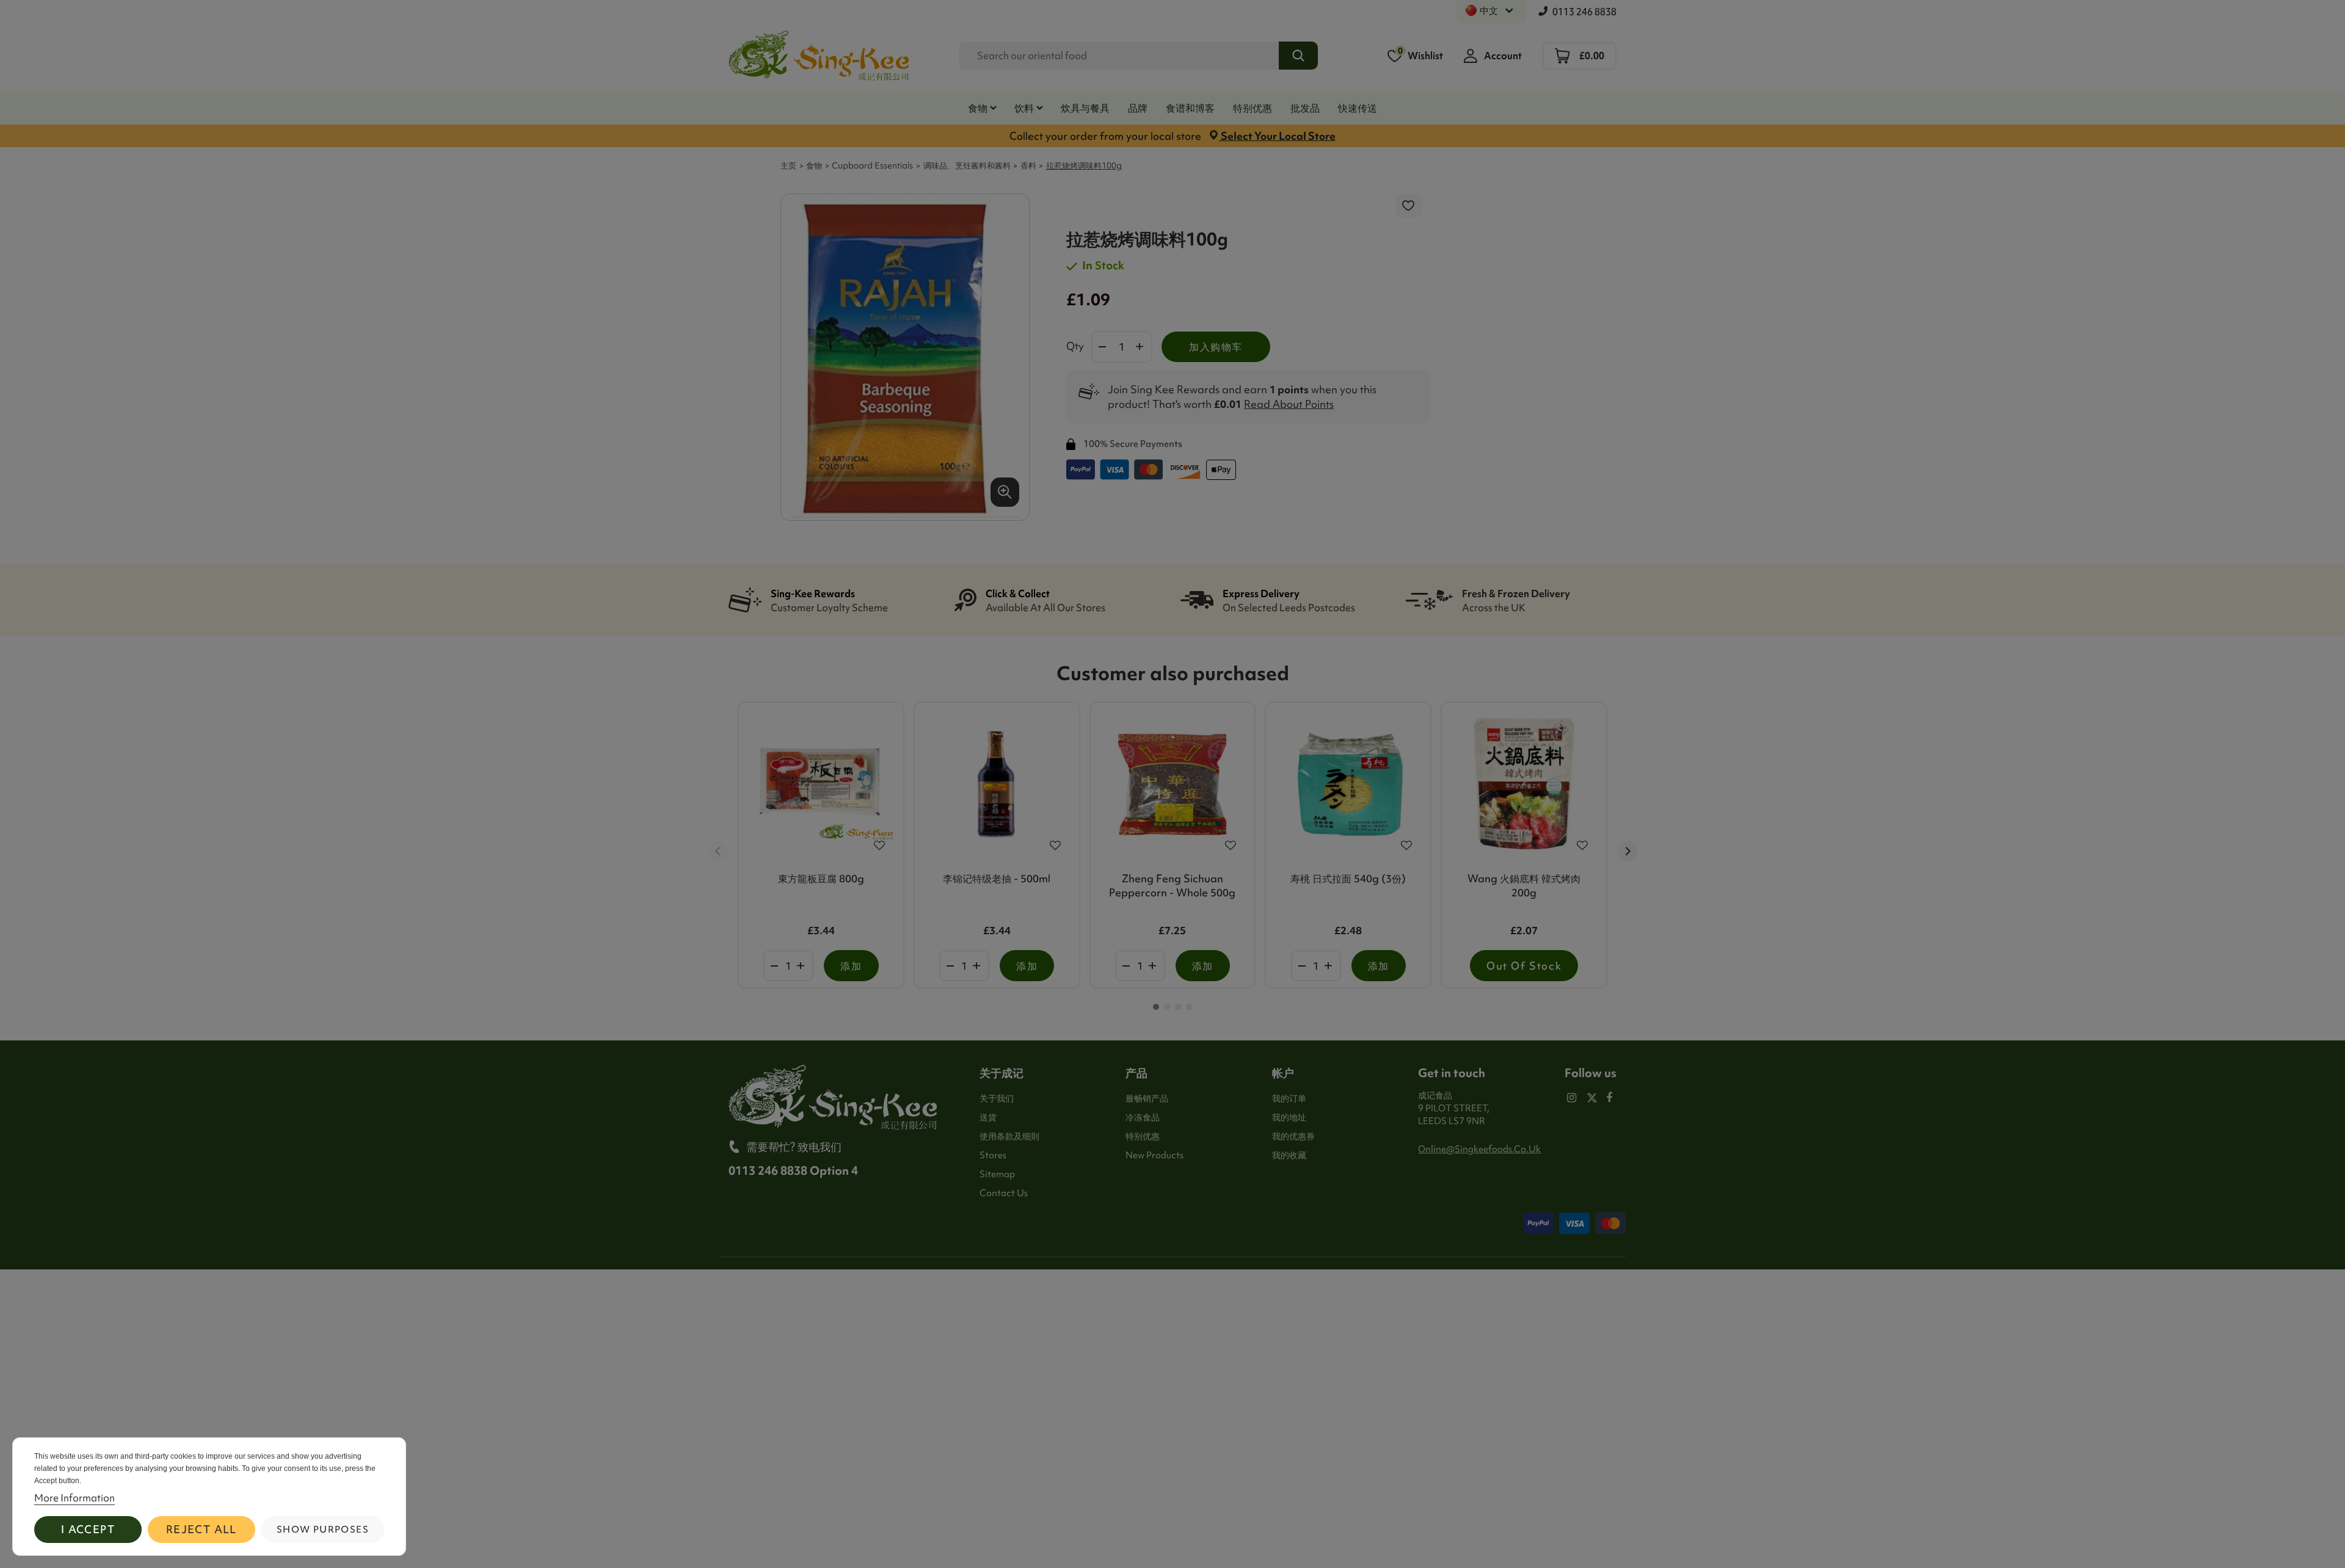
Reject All (202, 1529)
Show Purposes (323, 1530)
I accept (88, 1529)
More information (75, 1498)
